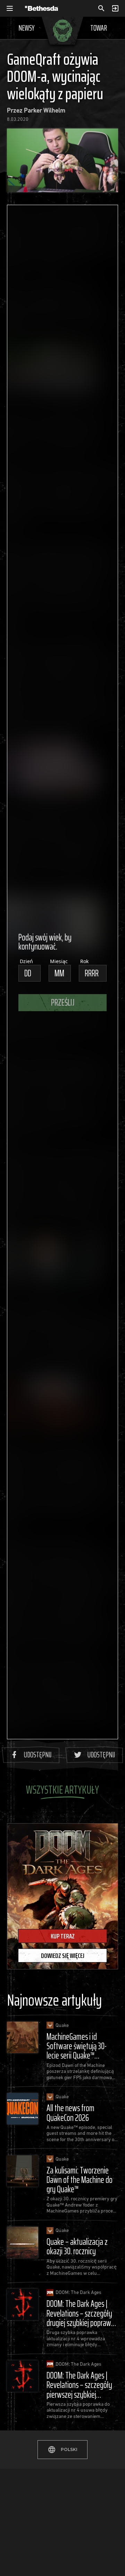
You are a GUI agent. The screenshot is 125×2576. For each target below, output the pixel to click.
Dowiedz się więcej (63, 1956)
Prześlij (63, 1002)
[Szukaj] (101, 8)
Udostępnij (38, 1755)
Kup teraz (63, 1936)
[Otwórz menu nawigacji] (10, 8)
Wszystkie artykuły (62, 1790)
